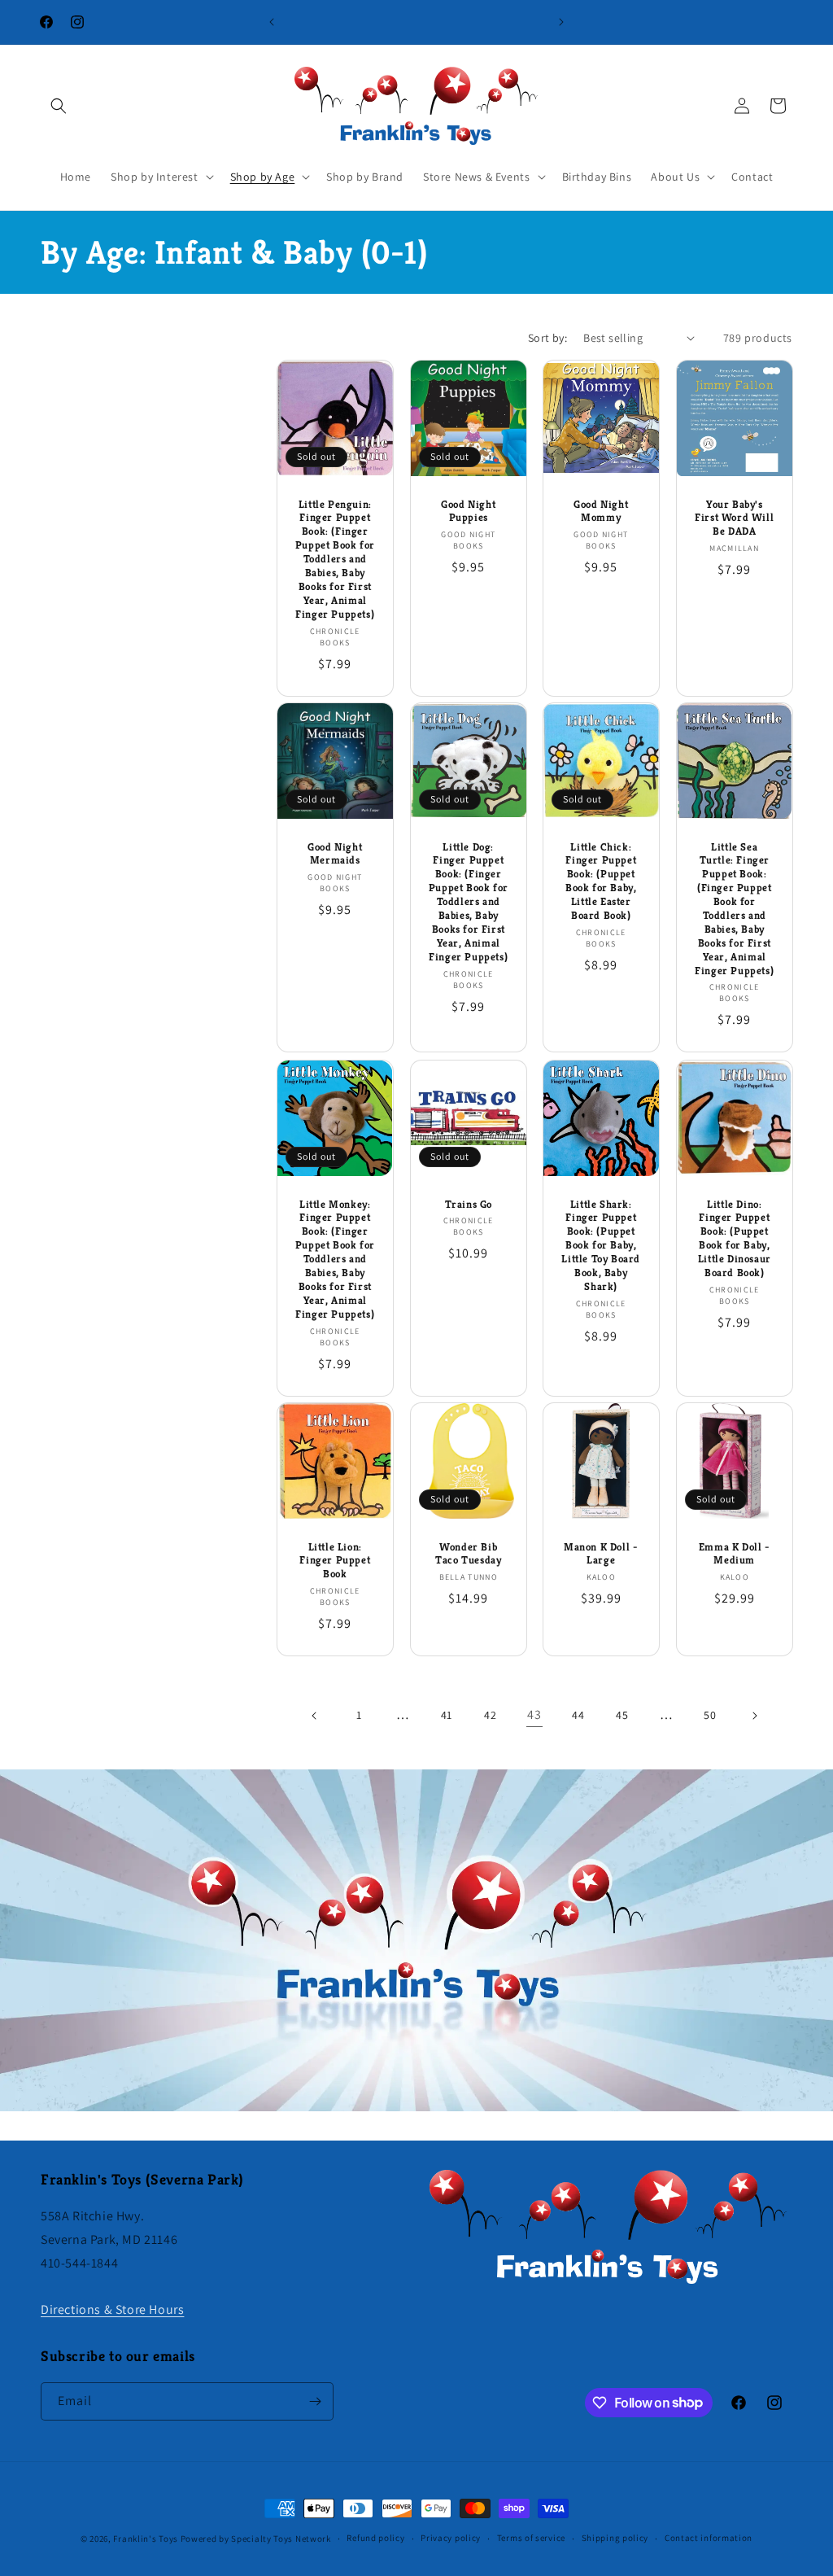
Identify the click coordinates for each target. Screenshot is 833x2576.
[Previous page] (315, 1716)
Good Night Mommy (601, 511)
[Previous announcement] (272, 22)
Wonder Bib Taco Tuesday (468, 1554)
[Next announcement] (561, 22)
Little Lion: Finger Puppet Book (335, 1561)
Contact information (709, 2538)
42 (490, 1715)
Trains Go (468, 1204)
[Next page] (754, 1716)
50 (710, 1715)
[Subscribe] (315, 2401)
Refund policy (375, 2538)
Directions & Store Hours (112, 2309)
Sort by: (547, 338)
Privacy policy (451, 2538)
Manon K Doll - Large (601, 1554)
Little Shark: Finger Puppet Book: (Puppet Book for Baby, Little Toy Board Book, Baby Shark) (601, 1245)
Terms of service (531, 2538)
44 (578, 1715)
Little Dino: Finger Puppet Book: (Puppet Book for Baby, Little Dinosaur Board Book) (734, 1238)
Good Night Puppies (468, 511)
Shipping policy (615, 2538)
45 (622, 1715)
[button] (59, 106)
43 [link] (534, 1714)
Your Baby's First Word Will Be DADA (734, 518)
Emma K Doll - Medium (734, 1554)
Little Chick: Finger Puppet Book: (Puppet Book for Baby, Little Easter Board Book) (601, 881)
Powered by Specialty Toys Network (256, 2539)
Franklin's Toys (146, 2539)
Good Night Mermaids (335, 854)
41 (447, 1715)
